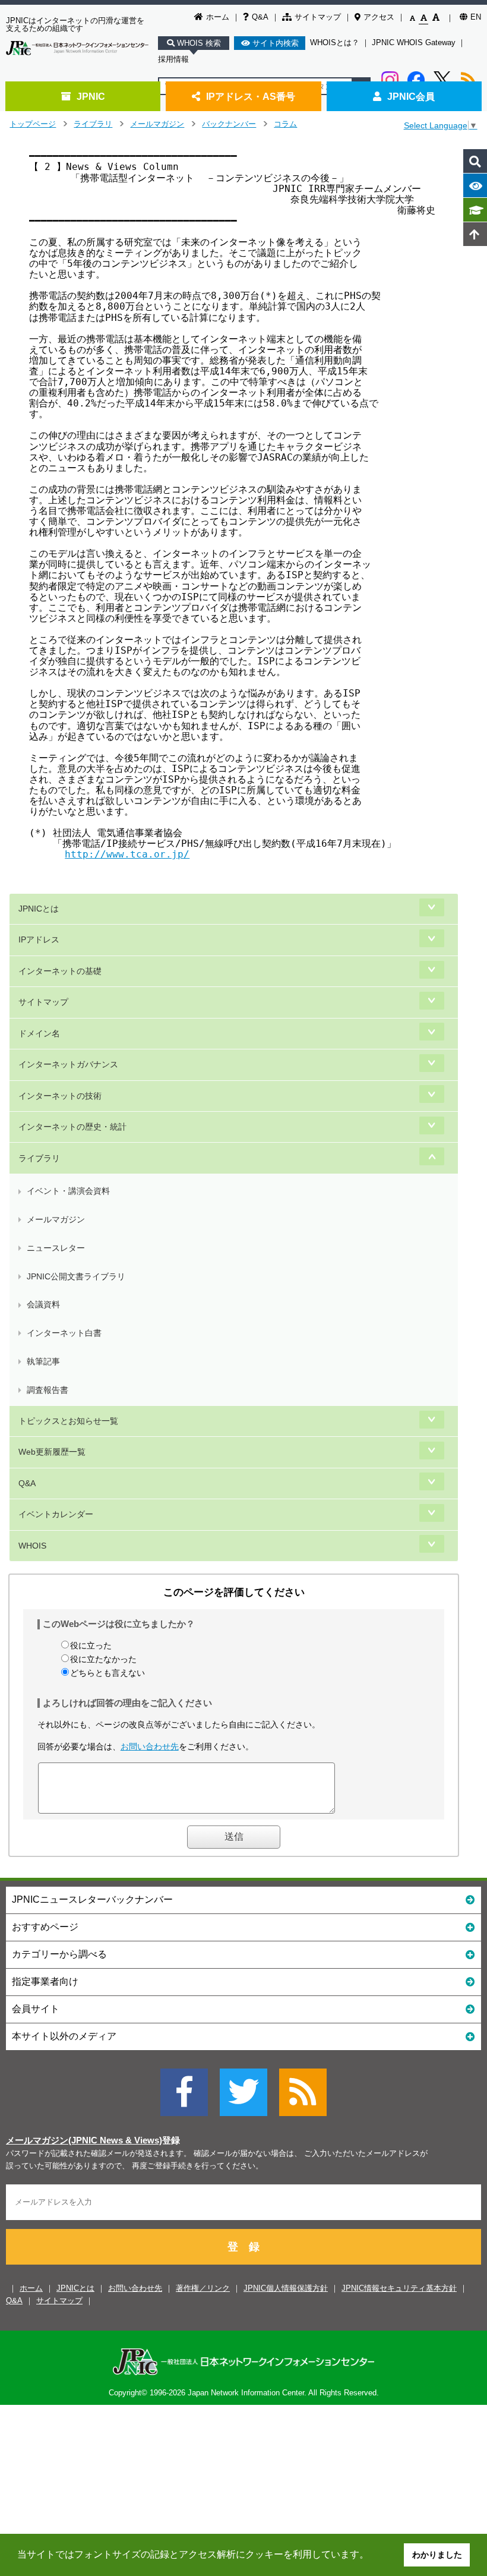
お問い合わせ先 (150, 1746)
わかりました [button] (437, 2555)
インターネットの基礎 (60, 971)
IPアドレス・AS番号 (251, 96)
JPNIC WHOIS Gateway (414, 42)
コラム (285, 124)
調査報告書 (48, 1390)
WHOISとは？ (335, 42)
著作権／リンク (203, 2288)
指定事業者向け (45, 1981)
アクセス (379, 17)
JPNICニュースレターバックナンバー (92, 1899)
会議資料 (43, 1304)
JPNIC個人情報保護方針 (286, 2288)
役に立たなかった (103, 1659)
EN (476, 17)
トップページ (33, 124)
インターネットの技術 (60, 1096)
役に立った (91, 1645)
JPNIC (91, 96)
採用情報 (173, 59)
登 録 (243, 2247)
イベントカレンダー (56, 1514)
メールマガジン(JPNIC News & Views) (84, 2140)
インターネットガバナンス (68, 1064)
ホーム (218, 17)
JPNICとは (39, 909)
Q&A (260, 17)
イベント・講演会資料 (68, 1191)
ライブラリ (93, 124)
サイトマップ (318, 17)
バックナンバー (229, 124)
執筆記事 (43, 1361)
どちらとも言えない (107, 1673)
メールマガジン (157, 124)
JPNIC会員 (411, 96)
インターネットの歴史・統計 (72, 1127)
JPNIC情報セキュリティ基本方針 (399, 2288)
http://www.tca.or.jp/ (127, 854)
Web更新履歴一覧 (52, 1452)
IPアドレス (39, 939)
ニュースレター (56, 1248)
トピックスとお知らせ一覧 (68, 1421)
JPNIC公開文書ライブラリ (76, 1276)
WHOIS (32, 1546)
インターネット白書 (64, 1333)
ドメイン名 (39, 1033)
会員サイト (36, 2009)
